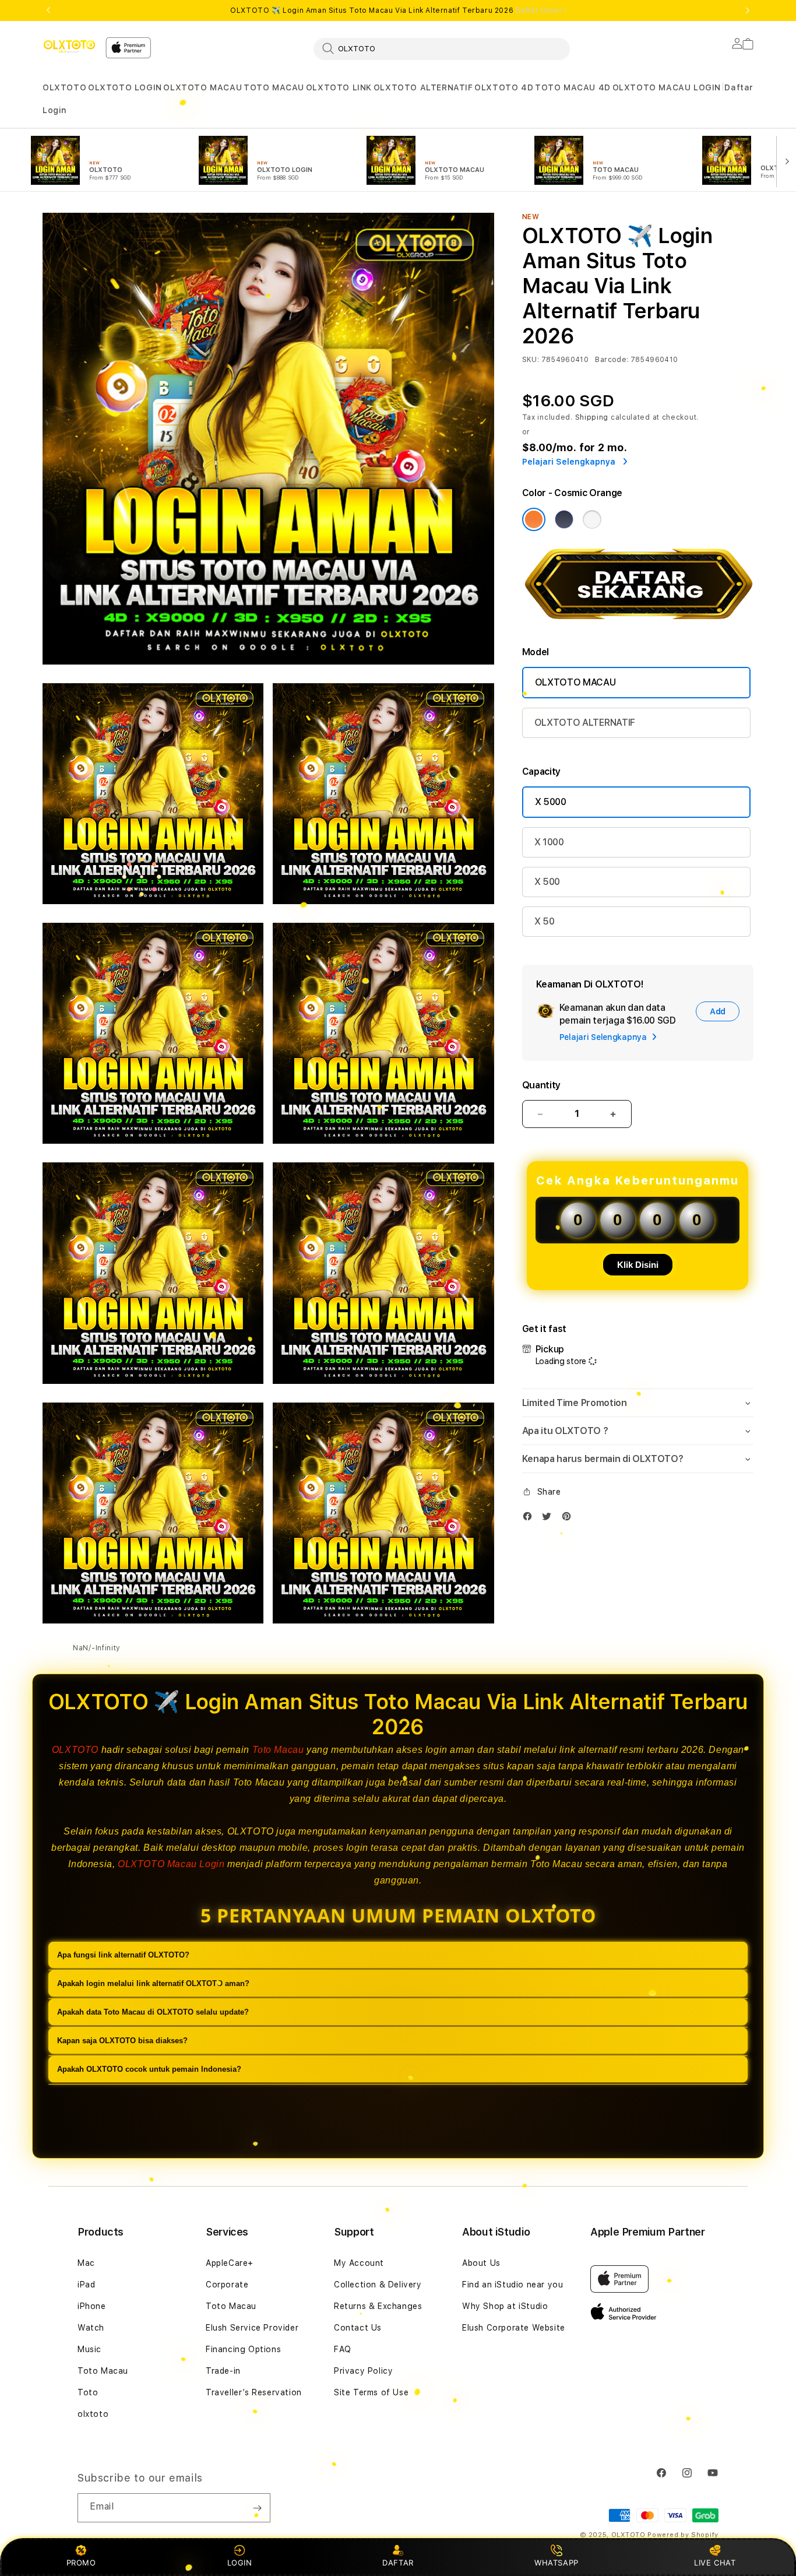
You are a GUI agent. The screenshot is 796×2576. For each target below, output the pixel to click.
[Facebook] (530, 1519)
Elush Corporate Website (514, 2328)
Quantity (541, 1085)
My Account (359, 2263)
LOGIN (240, 2563)
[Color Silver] (592, 519)
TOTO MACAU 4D (573, 87)
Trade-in (223, 2371)
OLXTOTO (64, 87)
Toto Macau (278, 1750)
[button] (64, 88)
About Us (481, 2263)
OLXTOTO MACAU (202, 87)
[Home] (69, 46)
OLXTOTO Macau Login (171, 1864)
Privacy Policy (363, 2371)
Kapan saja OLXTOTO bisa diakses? (122, 2041)
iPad (86, 2285)
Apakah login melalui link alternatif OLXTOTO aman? (153, 1984)
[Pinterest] (569, 1519)
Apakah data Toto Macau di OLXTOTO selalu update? (153, 2013)
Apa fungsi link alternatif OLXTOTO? (123, 1955)
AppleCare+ (230, 2263)
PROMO (81, 2563)
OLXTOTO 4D (504, 87)
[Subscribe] (257, 2508)
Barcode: (612, 360)
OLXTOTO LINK (339, 87)
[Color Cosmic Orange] (534, 519)
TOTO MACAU (274, 87)
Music (89, 2349)
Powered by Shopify (683, 2535)
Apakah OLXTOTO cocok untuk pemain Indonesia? (149, 2070)
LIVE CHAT (715, 2563)
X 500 (547, 882)
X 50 (545, 921)
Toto (88, 2392)
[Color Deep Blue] (564, 519)
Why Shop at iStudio (505, 2306)
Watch (91, 2328)
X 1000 (549, 842)
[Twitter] (550, 1519)
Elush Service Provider (252, 2328)
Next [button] (748, 10)
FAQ (343, 2349)
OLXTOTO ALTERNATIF (423, 87)
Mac (86, 2263)
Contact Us (358, 2328)
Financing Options (243, 2349)
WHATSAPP (557, 2563)
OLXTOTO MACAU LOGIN (667, 87)
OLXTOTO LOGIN (125, 87)
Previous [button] (48, 10)
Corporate (227, 2285)
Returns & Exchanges (378, 2306)
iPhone (92, 2306)
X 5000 (551, 802)
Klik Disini (638, 1265)
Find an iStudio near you (513, 2285)
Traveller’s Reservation (254, 2392)
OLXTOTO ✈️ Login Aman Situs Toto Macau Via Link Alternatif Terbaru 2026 (398, 10)
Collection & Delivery (378, 2285)
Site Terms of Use (371, 2392)
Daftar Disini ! (541, 10)
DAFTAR (398, 2563)
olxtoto (93, 2414)
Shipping (592, 417)
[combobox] (442, 48)
